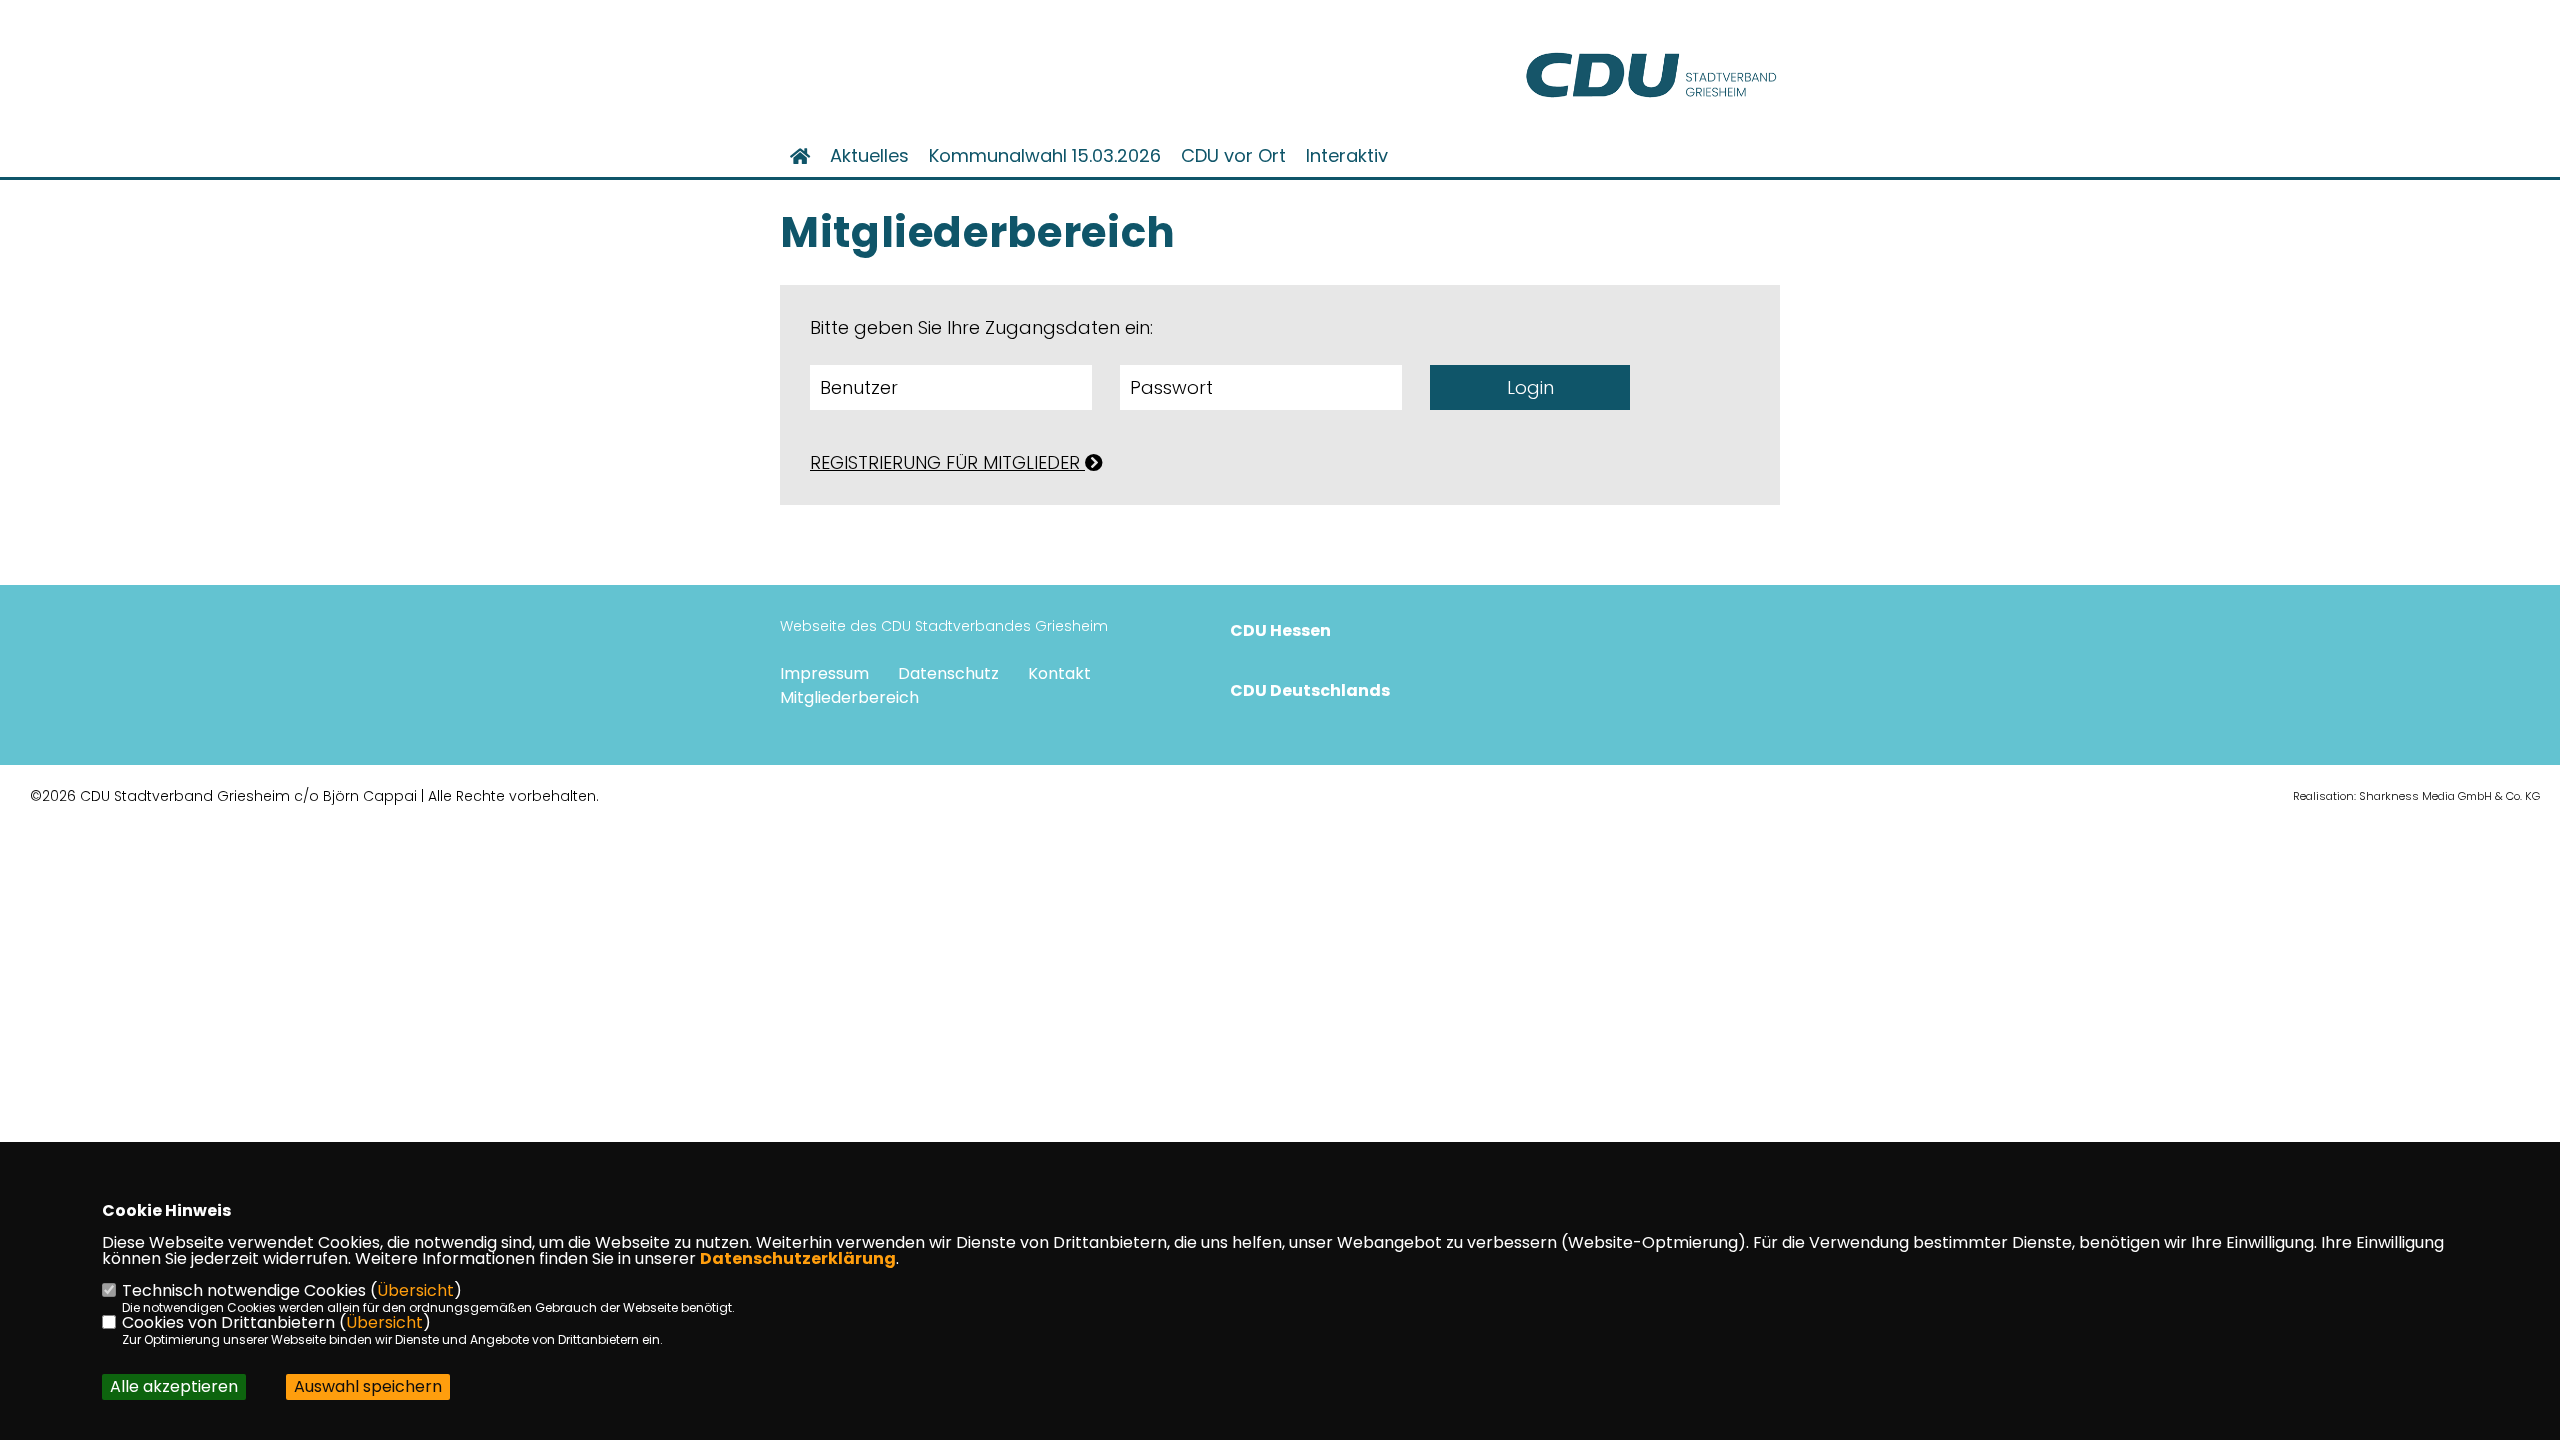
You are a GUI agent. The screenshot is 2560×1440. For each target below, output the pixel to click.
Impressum (824, 673)
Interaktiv (1347, 156)
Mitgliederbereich (849, 697)
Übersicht (415, 1290)
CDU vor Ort (1233, 156)
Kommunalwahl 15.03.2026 (1045, 156)
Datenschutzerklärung (798, 1258)
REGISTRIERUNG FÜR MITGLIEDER (947, 462)
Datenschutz (948, 673)
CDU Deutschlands (1310, 690)
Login (1530, 387)
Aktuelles (869, 156)
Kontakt (1059, 673)
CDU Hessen (1280, 630)
